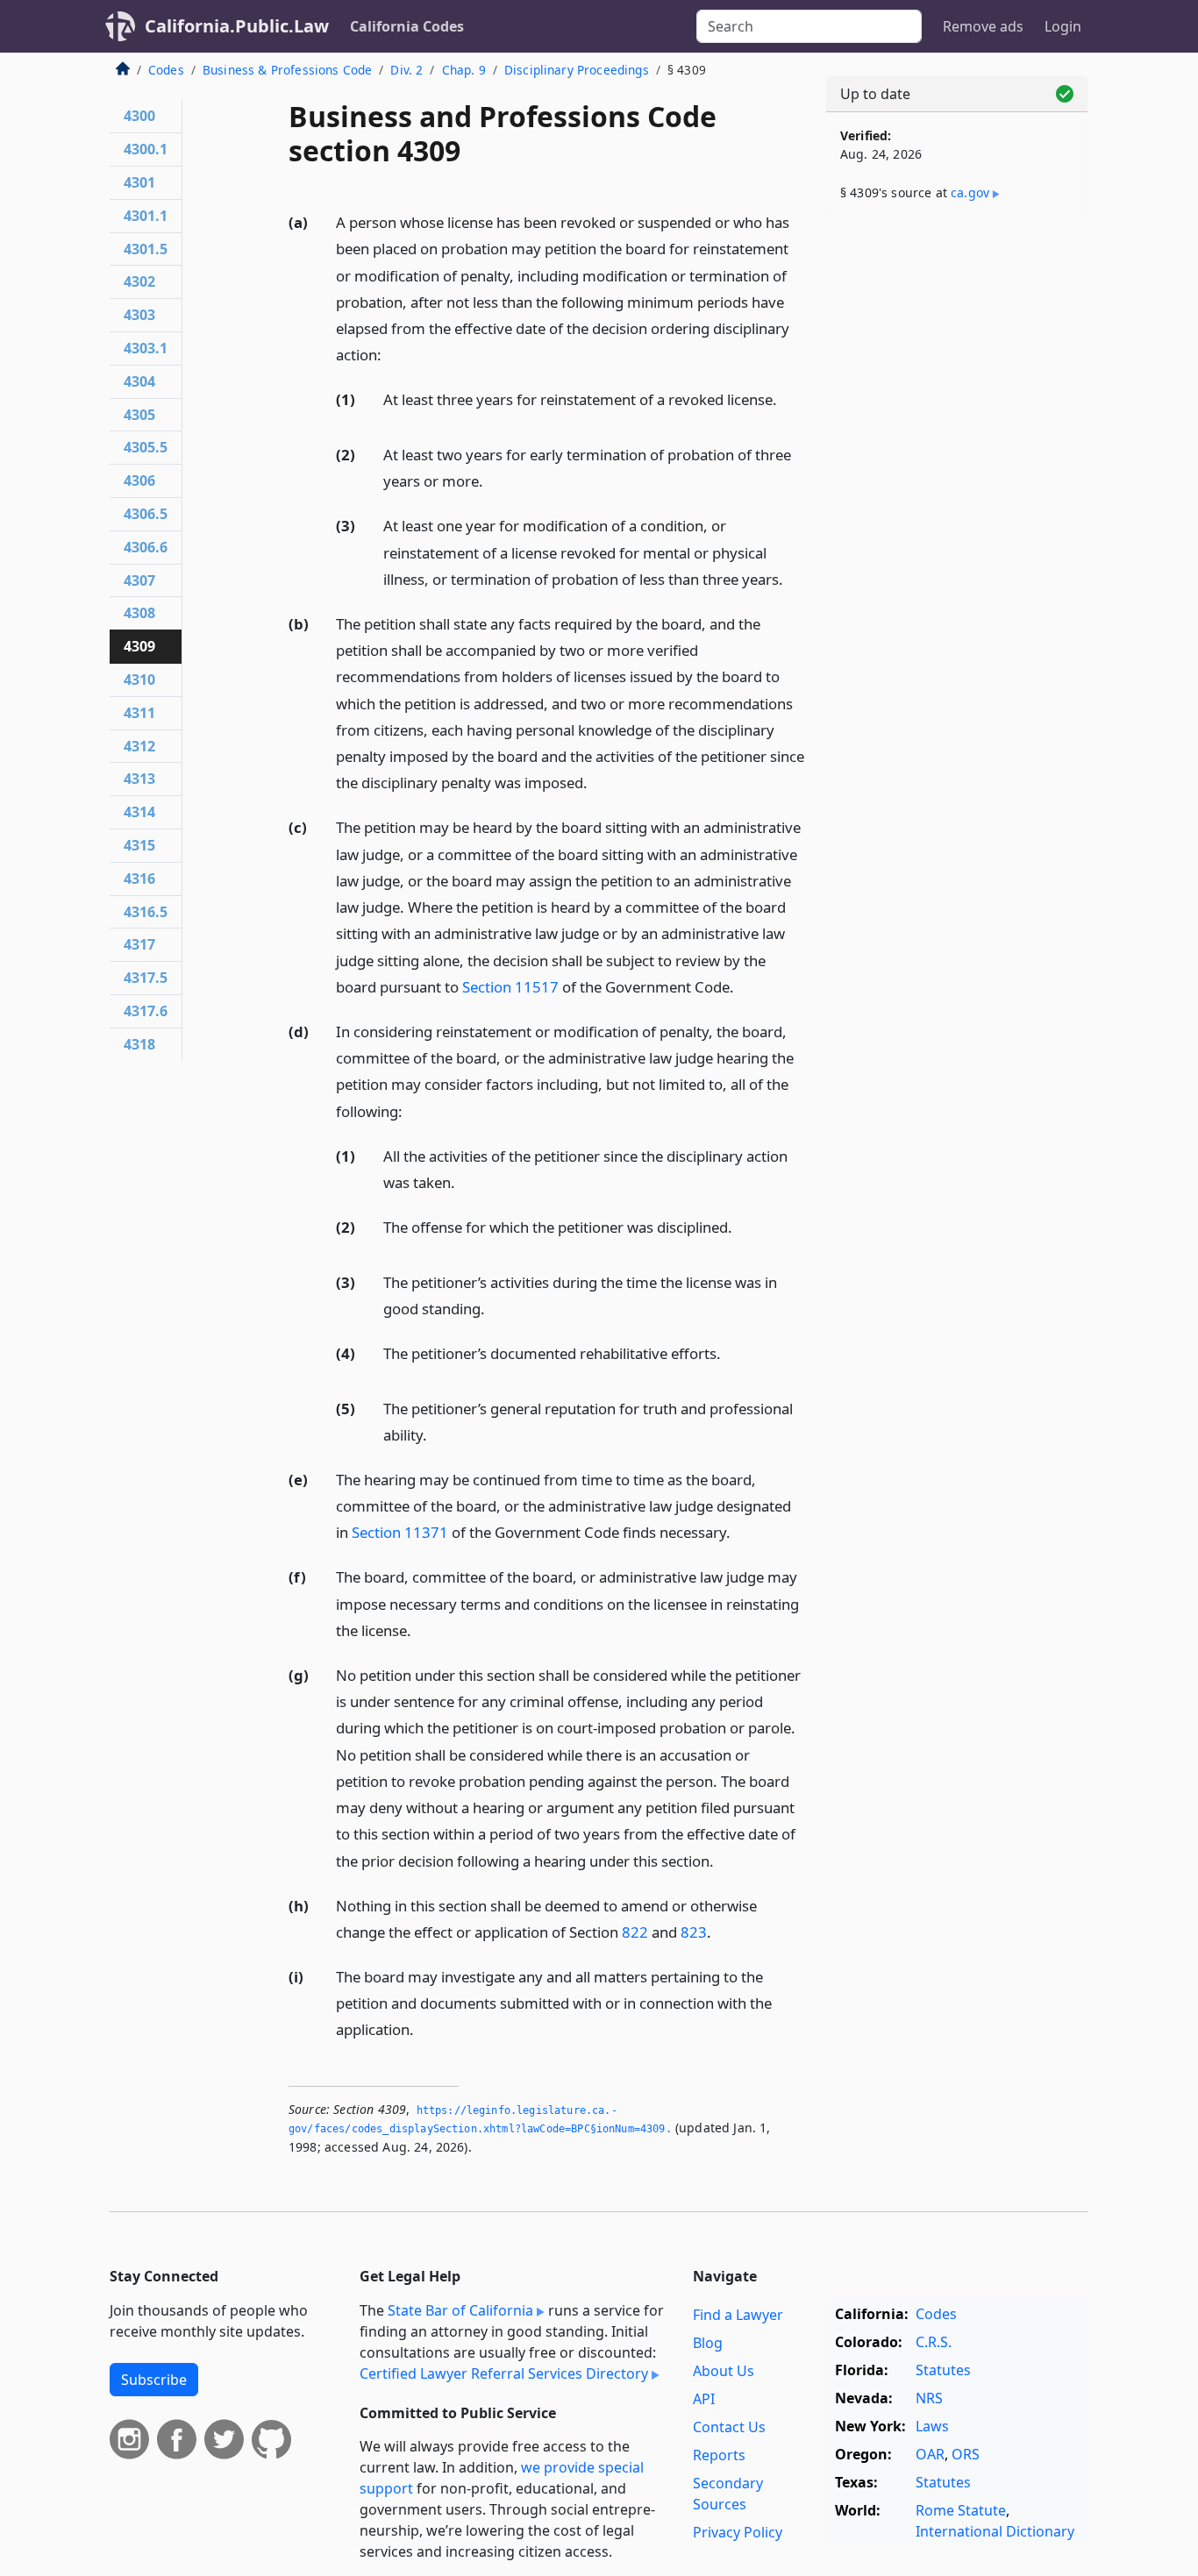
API (704, 2399)
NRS (929, 2398)
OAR (930, 2454)
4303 (139, 315)
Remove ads (983, 26)
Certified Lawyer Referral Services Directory (504, 2373)
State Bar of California (460, 2310)
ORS (966, 2454)
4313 (139, 779)
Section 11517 (510, 987)
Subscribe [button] (154, 2380)
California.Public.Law (237, 26)
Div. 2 (406, 70)
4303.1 (146, 348)
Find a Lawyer (738, 2315)
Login (1063, 26)
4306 (139, 480)
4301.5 (146, 249)
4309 (139, 646)
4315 (139, 845)
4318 (139, 1044)
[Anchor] (391, 354)
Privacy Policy (738, 2532)
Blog (708, 2343)
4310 (139, 680)
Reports (719, 2455)
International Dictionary (995, 2531)
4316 (139, 879)
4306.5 (146, 514)
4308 (139, 613)
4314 (139, 812)
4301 (139, 182)
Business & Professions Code (287, 70)
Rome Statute (961, 2510)
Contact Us (729, 2427)
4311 (139, 713)
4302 (139, 281)
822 (635, 1932)
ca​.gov (970, 192)
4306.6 (146, 547)
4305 (139, 415)
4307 (139, 580)
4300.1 (146, 149)
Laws (932, 2426)
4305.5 (146, 447)
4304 (139, 381)
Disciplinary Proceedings (577, 70)
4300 (139, 116)
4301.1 (146, 216)
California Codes (407, 26)
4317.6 (146, 1011)
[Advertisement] (957, 506)
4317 (139, 944)
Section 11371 (400, 1532)
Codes (166, 70)
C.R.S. (934, 2342)
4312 (139, 746)
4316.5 (146, 912)
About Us (724, 2371)
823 (694, 1932)
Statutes (943, 2370)
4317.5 (146, 978)
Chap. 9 (464, 70)
